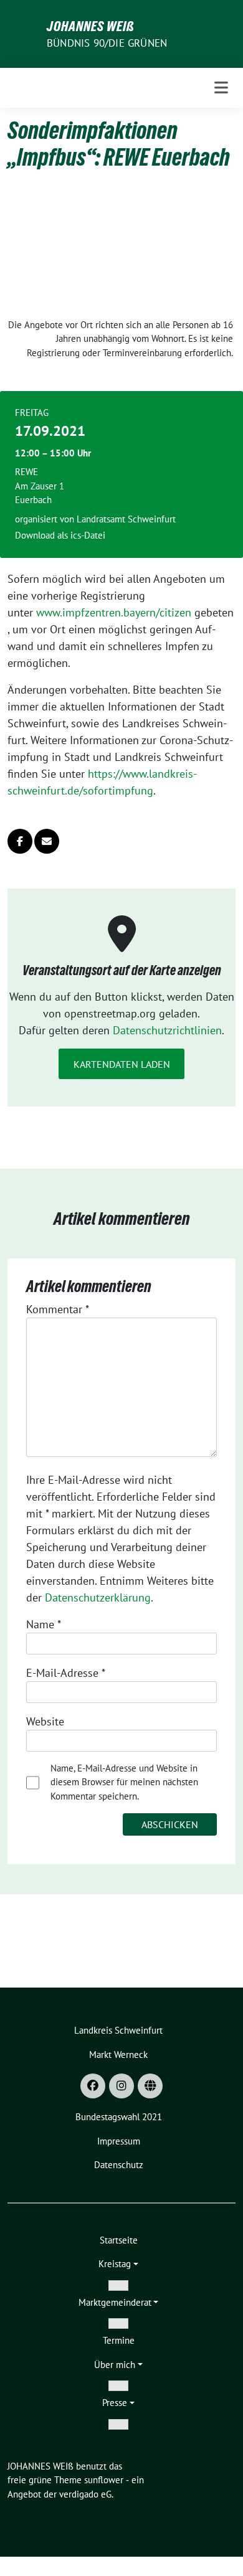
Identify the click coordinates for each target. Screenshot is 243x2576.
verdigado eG (85, 2494)
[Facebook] (93, 2086)
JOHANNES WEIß (91, 26)
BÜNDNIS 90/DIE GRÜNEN (107, 43)
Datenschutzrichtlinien (167, 1030)
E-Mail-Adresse (66, 1673)
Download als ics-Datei (60, 535)
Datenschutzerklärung (98, 1597)
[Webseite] (150, 2086)
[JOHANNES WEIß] (25, 33)
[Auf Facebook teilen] (20, 841)
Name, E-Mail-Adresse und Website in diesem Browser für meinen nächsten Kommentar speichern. (124, 1782)
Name (44, 1624)
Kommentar (58, 1309)
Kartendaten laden (122, 1064)
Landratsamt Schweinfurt (126, 519)
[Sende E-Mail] (47, 841)
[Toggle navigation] (221, 88)
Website (45, 1721)
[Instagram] (121, 2086)
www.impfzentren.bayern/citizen (114, 612)
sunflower (104, 2480)
